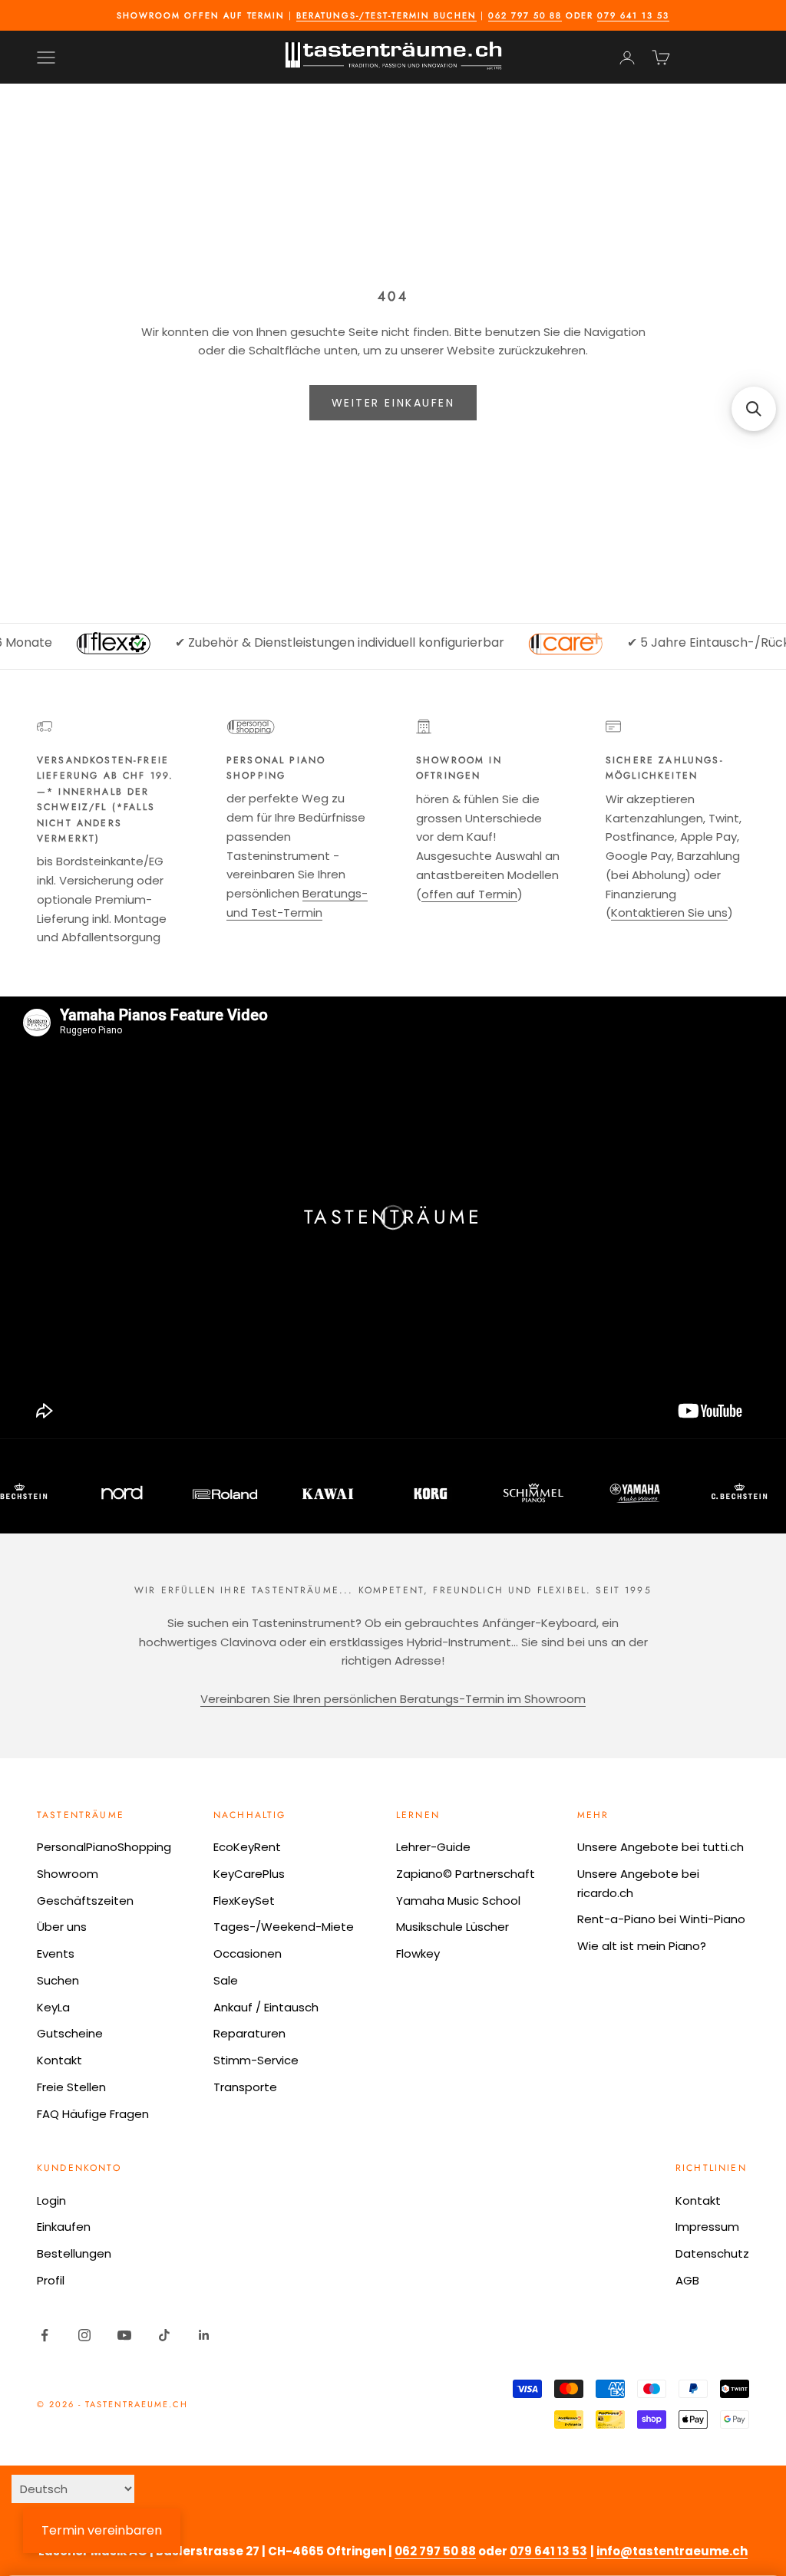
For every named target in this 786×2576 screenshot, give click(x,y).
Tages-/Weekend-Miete (284, 1927)
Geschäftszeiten (85, 1901)
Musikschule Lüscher (452, 1927)
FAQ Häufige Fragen (93, 2114)
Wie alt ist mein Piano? (642, 1946)
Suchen (58, 1980)
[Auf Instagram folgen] (84, 2335)
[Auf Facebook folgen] (45, 2335)
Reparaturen (249, 2033)
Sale (226, 1980)
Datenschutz (712, 2253)
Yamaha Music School (458, 1901)
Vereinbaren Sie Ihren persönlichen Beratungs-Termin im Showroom (393, 1699)
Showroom (68, 1874)
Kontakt (59, 2060)
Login (51, 2200)
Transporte (245, 2087)
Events (56, 1953)
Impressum (707, 2227)
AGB (687, 2280)
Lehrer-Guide (433, 1847)
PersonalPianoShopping (104, 1847)
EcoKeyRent (247, 1847)
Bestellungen (74, 2253)
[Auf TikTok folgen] (164, 2335)
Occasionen (248, 1953)
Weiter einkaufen (393, 403)
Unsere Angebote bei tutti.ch (661, 1847)
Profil (51, 2280)
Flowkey (418, 1953)
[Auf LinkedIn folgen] (204, 2335)
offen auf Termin (469, 894)
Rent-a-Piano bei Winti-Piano (661, 1919)
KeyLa (53, 2007)
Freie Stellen (71, 2087)
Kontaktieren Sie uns (669, 912)
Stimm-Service (256, 2060)
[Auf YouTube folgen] (124, 2335)
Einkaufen (64, 2227)
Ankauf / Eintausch (266, 2007)
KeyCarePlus (249, 1874)
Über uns (62, 1927)
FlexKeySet (244, 1901)
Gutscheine (70, 2033)
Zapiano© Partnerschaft (466, 1874)
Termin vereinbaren (102, 2530)
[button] (754, 409)
